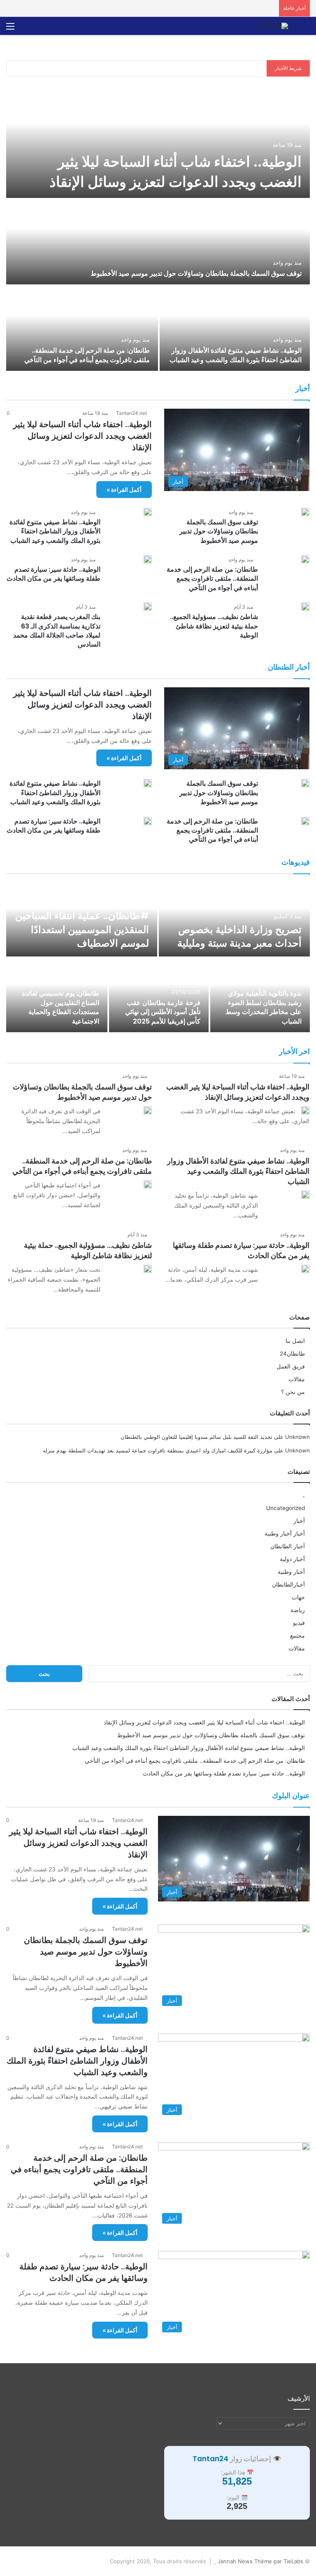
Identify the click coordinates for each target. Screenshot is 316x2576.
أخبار (299, 1521)
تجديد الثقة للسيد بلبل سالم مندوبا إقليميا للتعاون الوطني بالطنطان (196, 1437)
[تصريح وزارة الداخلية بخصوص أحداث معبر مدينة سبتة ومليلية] (234, 919)
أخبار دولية (292, 1559)
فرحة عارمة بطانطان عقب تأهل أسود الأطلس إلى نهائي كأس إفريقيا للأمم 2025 (163, 1012)
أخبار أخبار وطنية (285, 1533)
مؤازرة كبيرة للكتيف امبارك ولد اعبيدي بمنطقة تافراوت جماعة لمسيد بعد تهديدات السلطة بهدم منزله (158, 1450)
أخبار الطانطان (288, 1546)
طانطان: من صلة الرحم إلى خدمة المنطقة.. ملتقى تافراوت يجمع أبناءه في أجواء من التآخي (87, 355)
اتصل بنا (295, 1341)
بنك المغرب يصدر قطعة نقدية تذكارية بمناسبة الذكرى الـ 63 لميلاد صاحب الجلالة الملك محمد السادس (57, 631)
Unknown (297, 1437)
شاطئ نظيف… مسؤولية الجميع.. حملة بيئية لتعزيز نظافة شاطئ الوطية (214, 626)
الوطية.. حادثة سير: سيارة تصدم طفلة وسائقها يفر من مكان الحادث (53, 574)
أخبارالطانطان (288, 1585)
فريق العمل (291, 1366)
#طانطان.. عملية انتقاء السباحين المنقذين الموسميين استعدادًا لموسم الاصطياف (82, 929)
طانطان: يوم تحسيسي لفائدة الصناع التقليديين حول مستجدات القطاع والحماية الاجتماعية (60, 1007)
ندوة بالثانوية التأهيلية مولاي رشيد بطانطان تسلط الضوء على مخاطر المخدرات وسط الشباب (264, 1007)
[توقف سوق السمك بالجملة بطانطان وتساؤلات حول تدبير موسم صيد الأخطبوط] (158, 242)
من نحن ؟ (293, 1392)
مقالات (297, 1379)
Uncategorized (286, 1508)
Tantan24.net (131, 413)
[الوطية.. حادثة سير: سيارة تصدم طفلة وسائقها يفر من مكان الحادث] (148, 559)
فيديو (299, 1623)
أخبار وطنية (291, 1572)
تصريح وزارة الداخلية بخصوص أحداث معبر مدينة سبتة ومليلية (239, 937)
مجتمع (297, 1636)
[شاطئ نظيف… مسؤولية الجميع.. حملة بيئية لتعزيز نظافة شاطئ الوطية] (305, 607)
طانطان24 (292, 1354)
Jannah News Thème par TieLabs (260, 2561)
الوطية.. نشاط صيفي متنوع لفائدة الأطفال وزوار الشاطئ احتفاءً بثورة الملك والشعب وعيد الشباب (236, 355)
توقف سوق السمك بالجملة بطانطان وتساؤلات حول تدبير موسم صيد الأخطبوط (196, 273)
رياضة (298, 1610)
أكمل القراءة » (124, 490)
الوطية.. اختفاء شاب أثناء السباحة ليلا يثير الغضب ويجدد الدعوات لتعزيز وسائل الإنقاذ (175, 172)
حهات (298, 1597)
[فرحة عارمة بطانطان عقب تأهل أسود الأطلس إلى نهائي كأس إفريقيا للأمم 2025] (159, 995)
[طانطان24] (273, 26)
